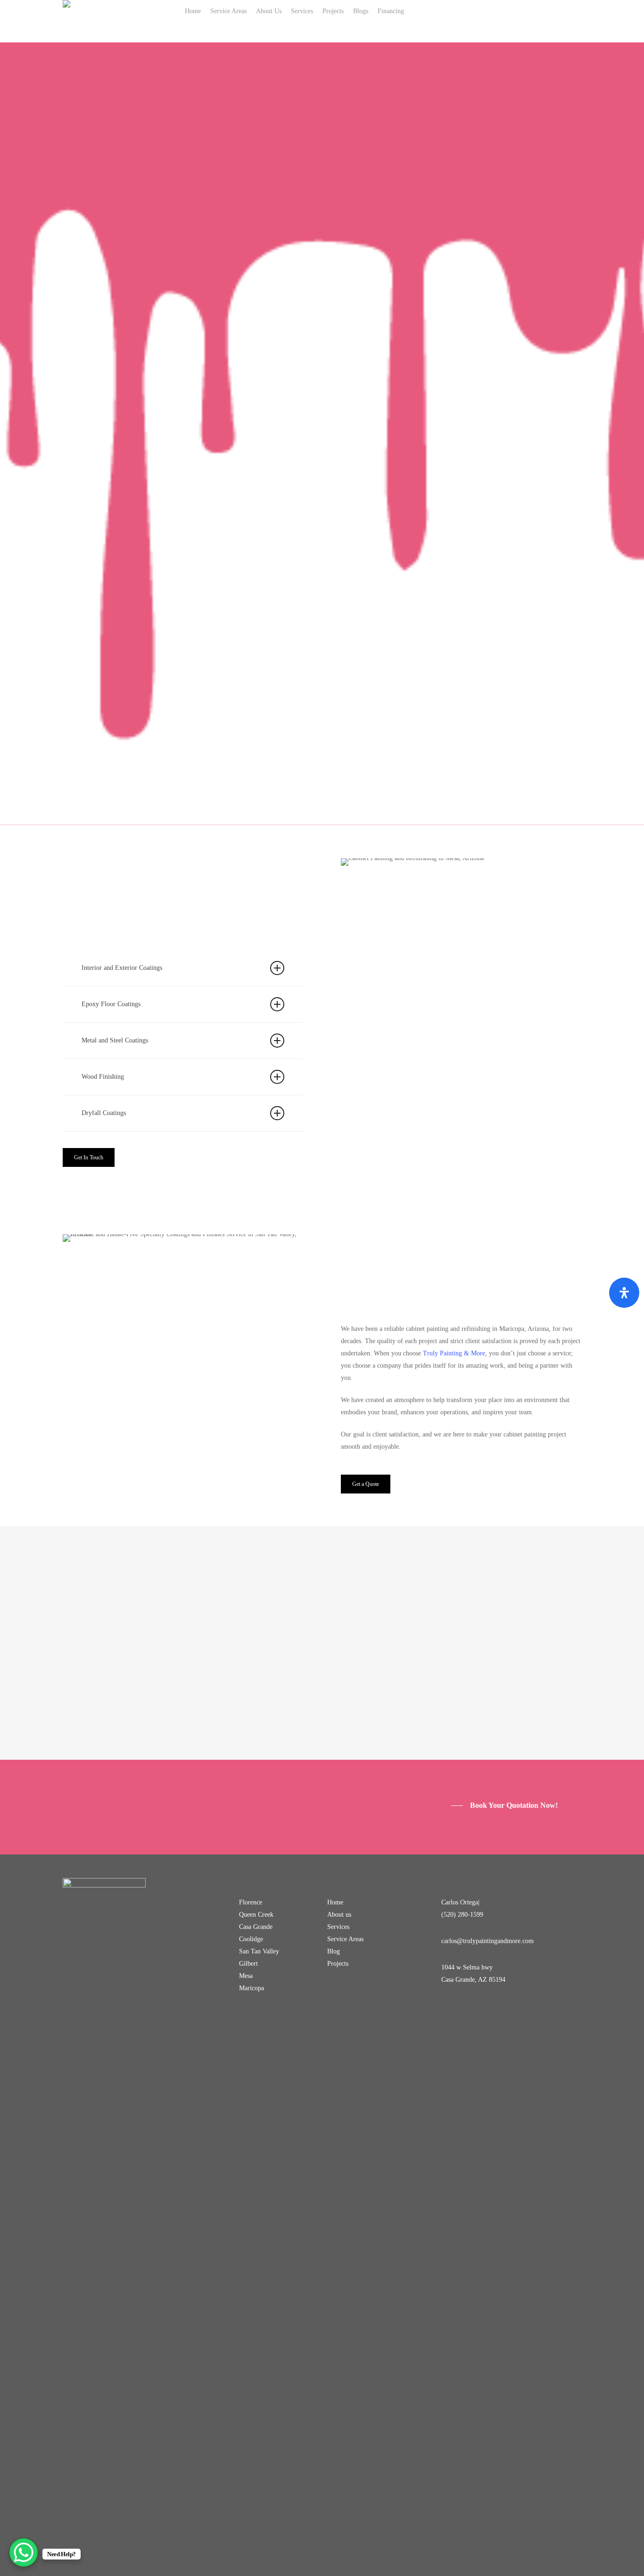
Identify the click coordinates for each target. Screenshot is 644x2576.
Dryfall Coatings (104, 1113)
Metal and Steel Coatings (115, 1040)
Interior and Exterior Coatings (122, 968)
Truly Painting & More (454, 1353)
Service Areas (345, 1939)
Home (335, 1902)
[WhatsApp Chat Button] (24, 2552)
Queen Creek (256, 1915)
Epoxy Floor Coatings (111, 1004)
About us (339, 1915)
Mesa (246, 1976)
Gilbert (248, 1964)
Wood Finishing (103, 1077)
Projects (338, 1964)
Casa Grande (256, 1927)
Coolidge (251, 1939)
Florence (251, 1902)
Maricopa (252, 1988)
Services (338, 1927)
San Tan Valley (259, 1951)
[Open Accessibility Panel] (624, 1293)
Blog (334, 1951)
